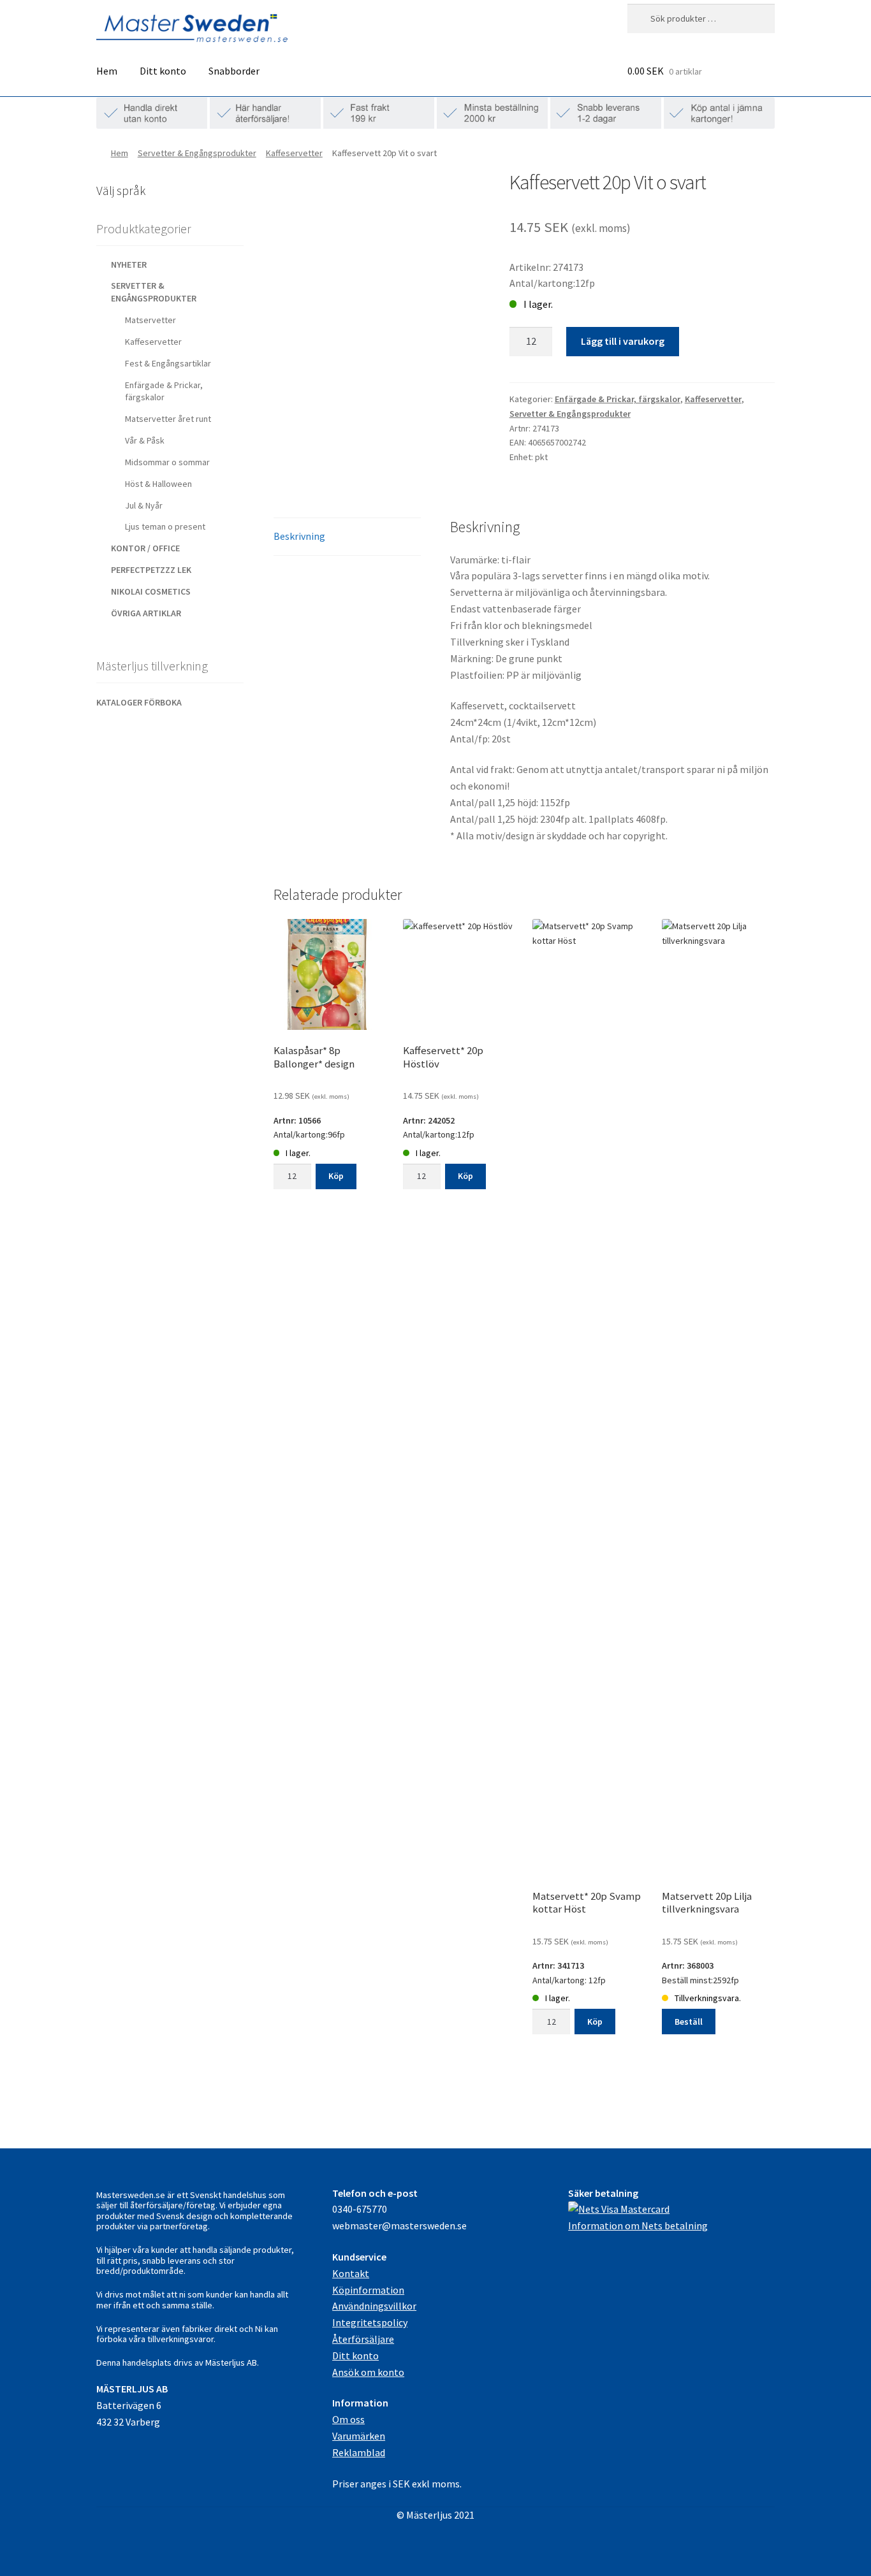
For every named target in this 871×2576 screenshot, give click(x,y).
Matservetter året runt (168, 419)
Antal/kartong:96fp (314, 1102)
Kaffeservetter (294, 153)
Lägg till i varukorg (623, 341)
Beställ (689, 2022)
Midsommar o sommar (167, 462)
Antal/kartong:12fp (443, 1102)
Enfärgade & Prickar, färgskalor (618, 399)
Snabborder (234, 71)
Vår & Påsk (145, 440)
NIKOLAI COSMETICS (151, 591)
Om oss (348, 2419)
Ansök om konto (368, 2372)
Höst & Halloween (158, 484)
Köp (336, 1176)
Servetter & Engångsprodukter (197, 153)
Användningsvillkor (374, 2306)
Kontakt (351, 2273)
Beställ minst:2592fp (707, 1963)
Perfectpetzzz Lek (151, 570)
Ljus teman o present (165, 526)
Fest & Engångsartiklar (168, 363)
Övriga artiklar (146, 613)
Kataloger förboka (139, 702)
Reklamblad (359, 2452)
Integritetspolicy (370, 2322)
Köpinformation (368, 2290)
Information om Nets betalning (638, 2225)
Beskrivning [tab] (299, 536)
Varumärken (359, 2436)
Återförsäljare (363, 2339)
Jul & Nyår (144, 505)
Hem (107, 71)
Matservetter (150, 320)
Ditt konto (163, 71)
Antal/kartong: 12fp (587, 1947)
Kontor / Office (145, 548)
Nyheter (129, 264)
